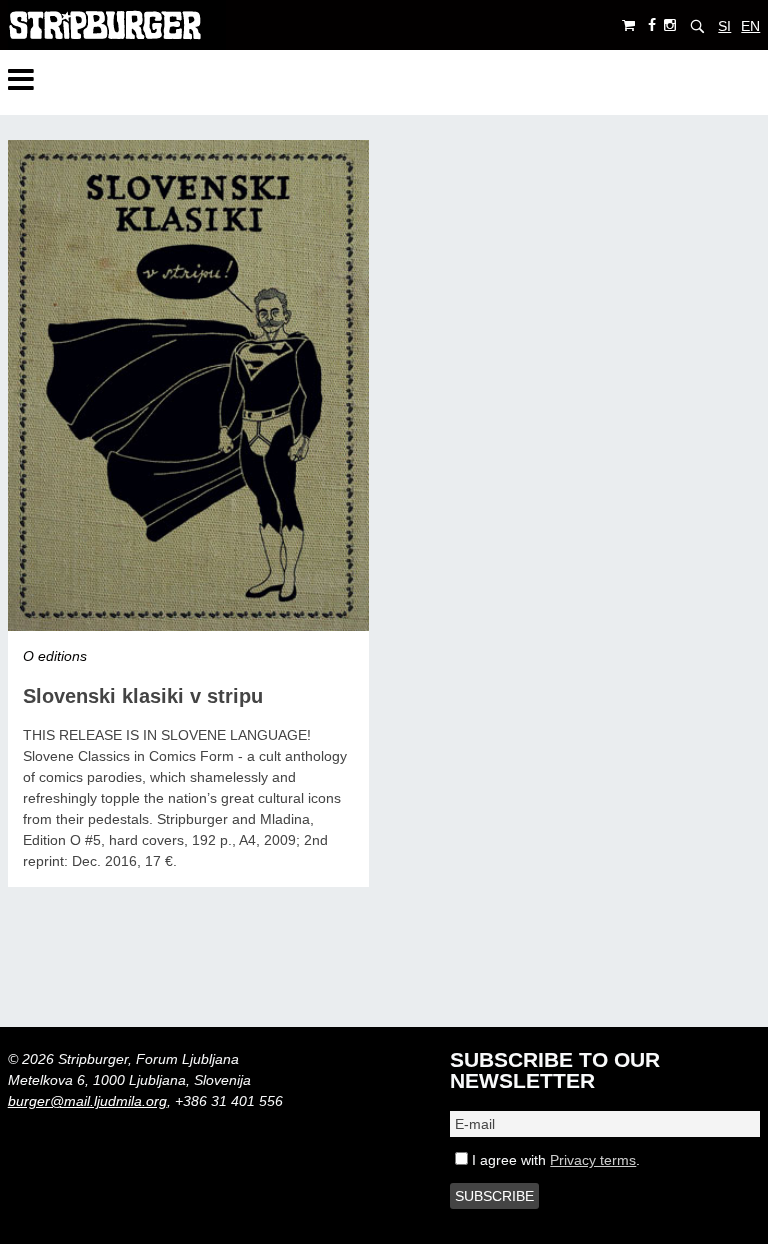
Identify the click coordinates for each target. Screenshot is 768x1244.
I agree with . (554, 1160)
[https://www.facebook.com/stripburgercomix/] (652, 25)
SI (724, 26)
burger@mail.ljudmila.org (87, 1101)
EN (750, 26)
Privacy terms (593, 1160)
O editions (55, 656)
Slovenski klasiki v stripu (143, 696)
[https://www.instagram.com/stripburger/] (670, 25)
